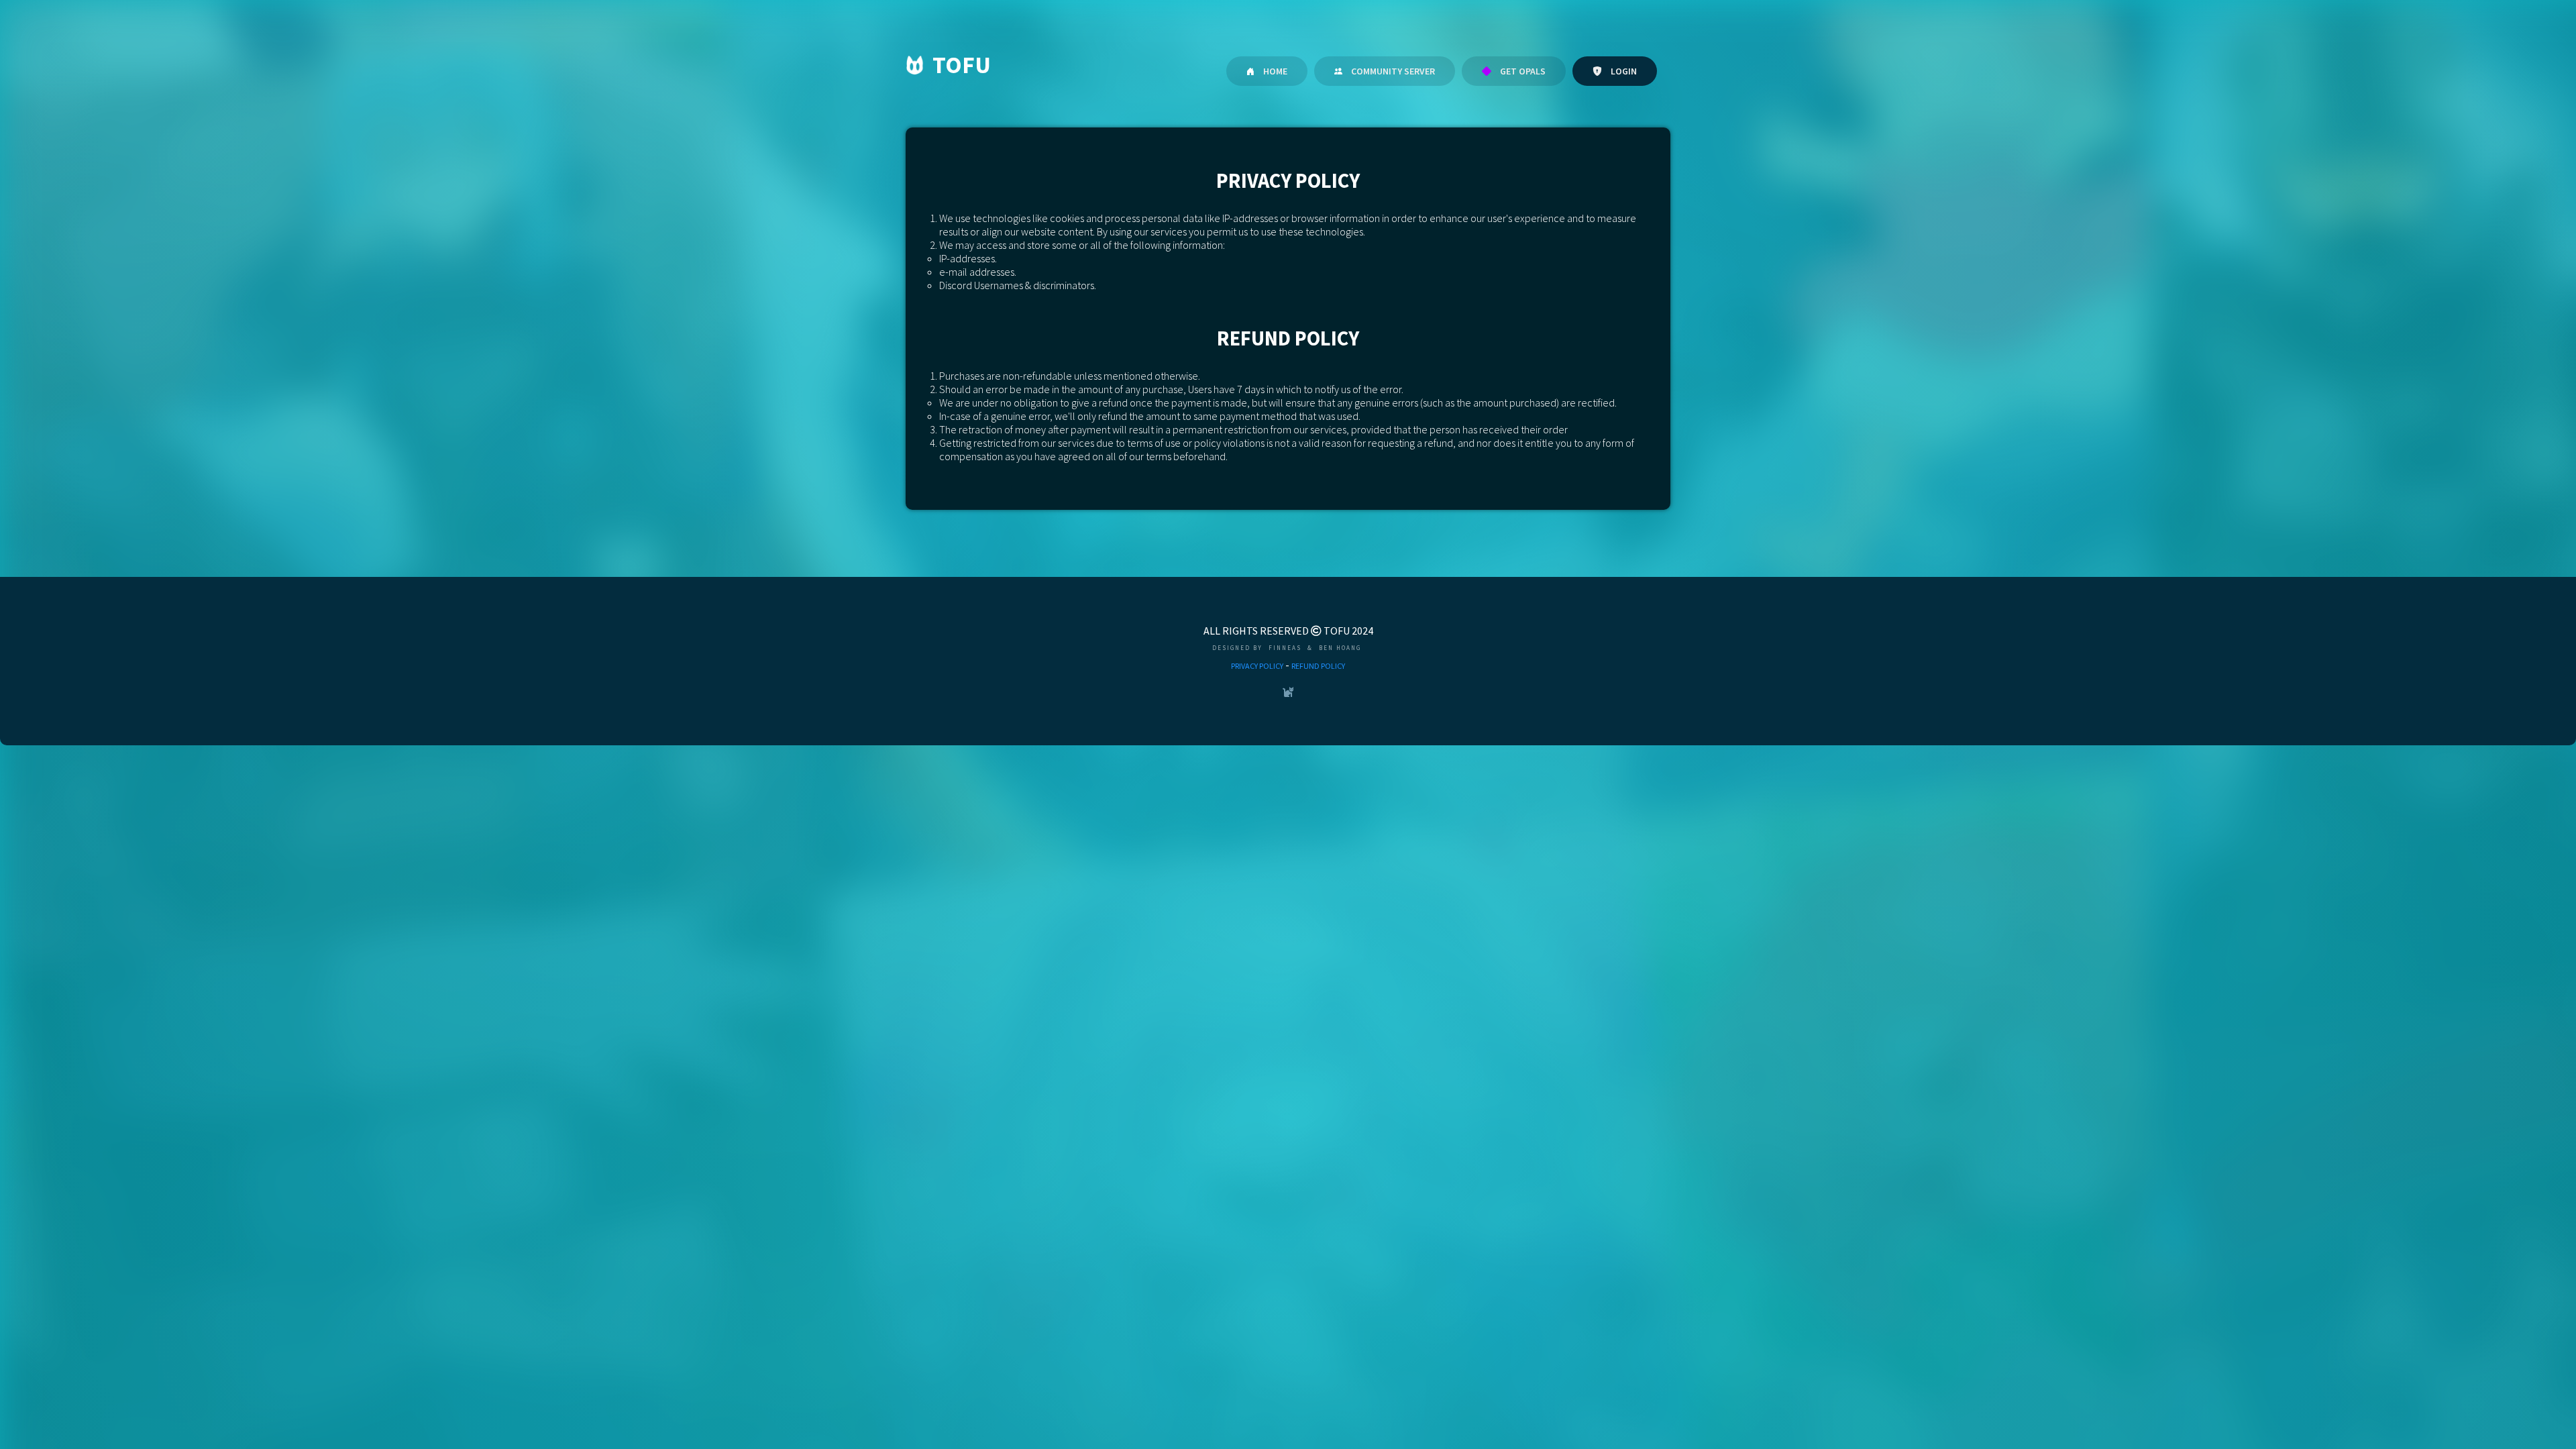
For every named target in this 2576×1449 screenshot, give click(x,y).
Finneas (1285, 648)
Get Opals (1522, 71)
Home (1274, 71)
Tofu (962, 65)
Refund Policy (1318, 666)
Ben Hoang (1340, 648)
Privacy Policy (1257, 666)
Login (1623, 71)
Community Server (1392, 71)
